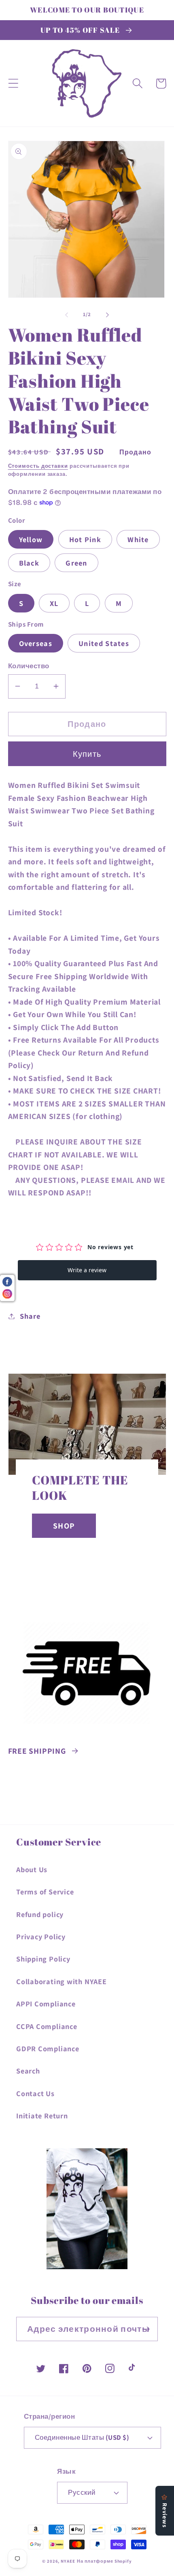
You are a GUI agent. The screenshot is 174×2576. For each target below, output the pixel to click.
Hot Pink (85, 539)
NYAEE (68, 2561)
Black (29, 563)
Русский (82, 2492)
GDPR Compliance (48, 2048)
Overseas (36, 643)
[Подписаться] (146, 2329)
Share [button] (30, 1316)
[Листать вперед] (108, 315)
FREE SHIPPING (37, 1751)
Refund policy (40, 1914)
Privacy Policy (41, 1936)
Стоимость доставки (38, 466)
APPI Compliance (46, 2004)
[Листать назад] (66, 315)
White (138, 539)
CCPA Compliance (47, 2026)
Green (76, 563)
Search (28, 2071)
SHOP (64, 1526)
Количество (29, 666)
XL (54, 603)
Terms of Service (45, 1892)
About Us (32, 1869)
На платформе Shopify (104, 2561)
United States (104, 643)
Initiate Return (42, 2116)
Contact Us (35, 2093)
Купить (87, 754)
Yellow (31, 539)
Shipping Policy (43, 1959)
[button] (13, 83)
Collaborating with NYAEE (62, 1981)
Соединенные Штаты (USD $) (82, 2437)
